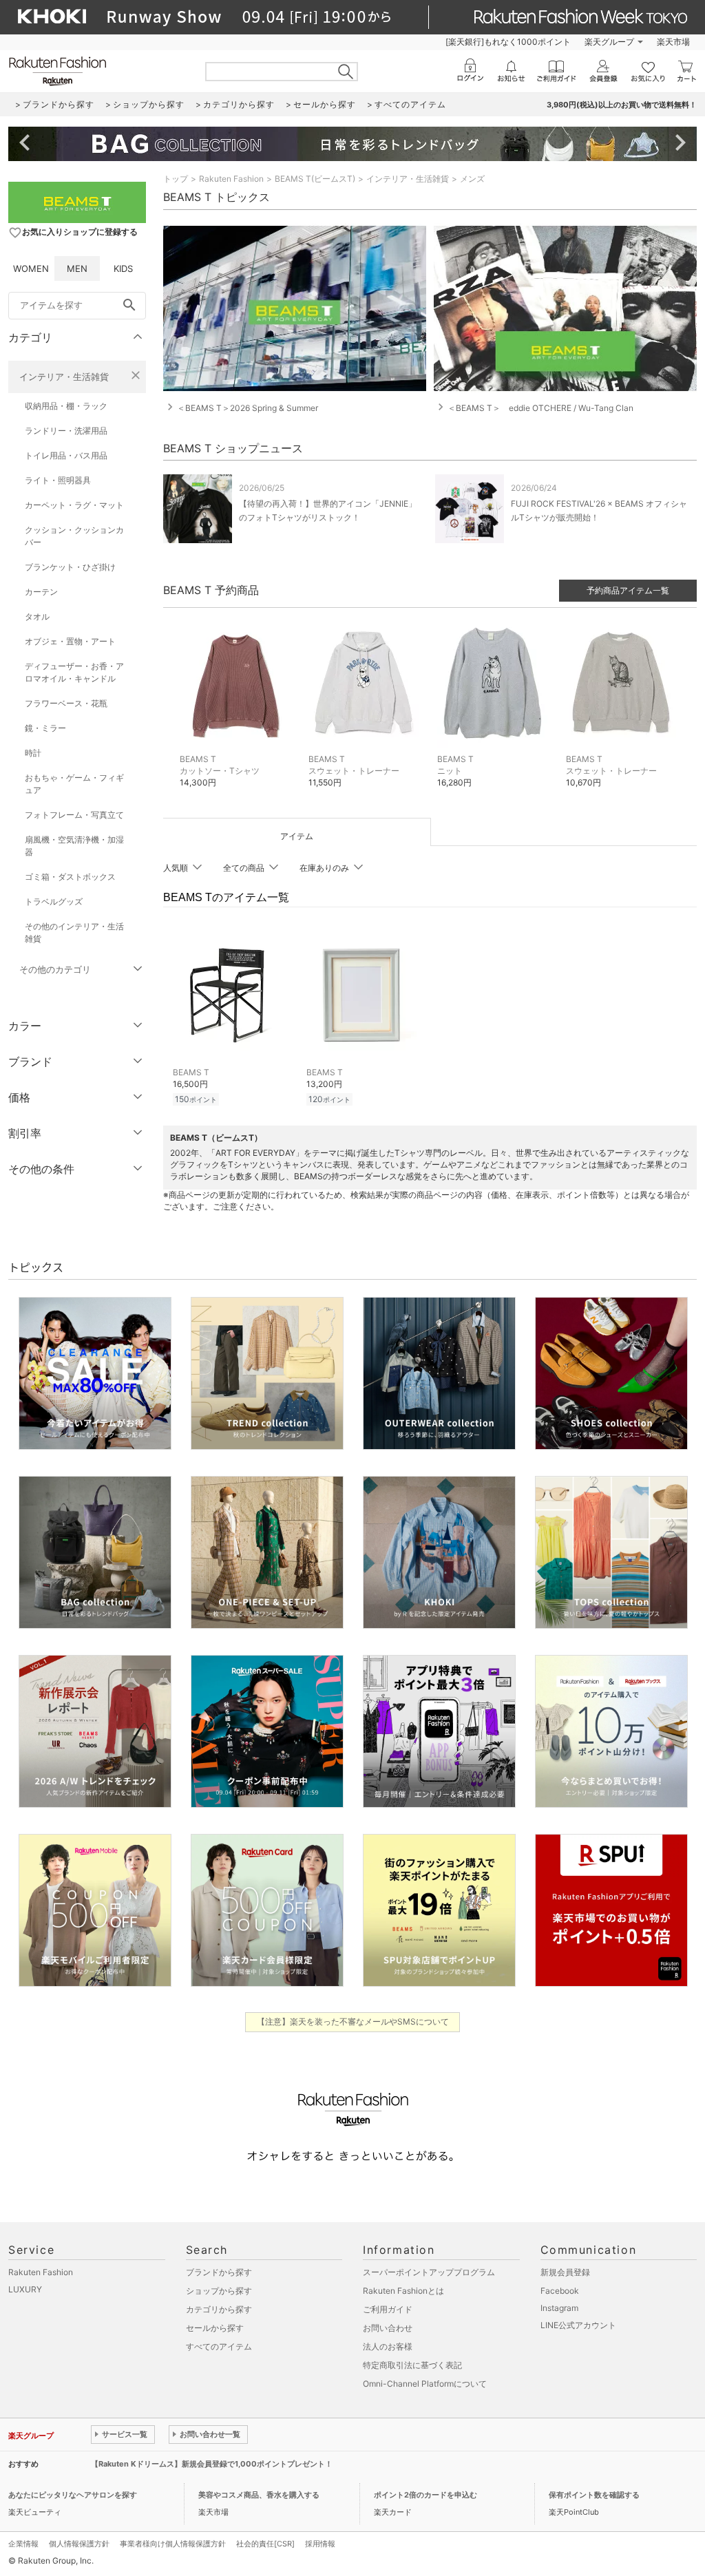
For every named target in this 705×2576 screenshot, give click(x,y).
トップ (176, 179)
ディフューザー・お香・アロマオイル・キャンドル (74, 672)
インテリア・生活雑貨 (64, 377)
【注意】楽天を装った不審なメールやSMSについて (353, 2021)
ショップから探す (219, 2291)
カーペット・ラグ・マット (74, 505)
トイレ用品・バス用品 (66, 455)
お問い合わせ (388, 2328)
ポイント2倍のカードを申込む (425, 2495)
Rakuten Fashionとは (403, 2291)
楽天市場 (673, 42)
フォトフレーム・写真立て (74, 815)
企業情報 (23, 2544)
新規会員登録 (565, 2272)
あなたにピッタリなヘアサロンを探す (73, 2495)
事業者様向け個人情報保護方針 (173, 2544)
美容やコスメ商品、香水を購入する (259, 2495)
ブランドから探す (219, 2272)
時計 (33, 753)
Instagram (559, 2308)
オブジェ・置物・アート (70, 641)
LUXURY (25, 2289)
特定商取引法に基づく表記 (412, 2365)
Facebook (560, 2291)
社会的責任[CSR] (265, 2544)
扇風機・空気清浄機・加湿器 (74, 846)
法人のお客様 (388, 2346)
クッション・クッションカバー (74, 536)
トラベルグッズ (54, 901)
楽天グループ (609, 42)
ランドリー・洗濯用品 (66, 431)
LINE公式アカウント (578, 2325)
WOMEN (31, 268)
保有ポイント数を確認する (594, 2495)
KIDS (123, 268)
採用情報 (320, 2544)
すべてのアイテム (219, 2346)
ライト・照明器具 (58, 480)
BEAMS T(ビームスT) (315, 179)
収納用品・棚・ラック (66, 406)
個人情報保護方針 (79, 2544)
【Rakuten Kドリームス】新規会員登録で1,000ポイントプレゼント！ (212, 2464)
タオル (37, 616)
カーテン (41, 592)
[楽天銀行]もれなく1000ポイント (508, 42)
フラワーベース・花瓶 (66, 703)
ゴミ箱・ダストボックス (70, 877)
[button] (237, 712)
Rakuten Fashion (231, 179)
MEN (77, 268)
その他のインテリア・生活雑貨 (74, 932)
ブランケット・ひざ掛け (70, 567)
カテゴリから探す (219, 2309)
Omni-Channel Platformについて (425, 2384)
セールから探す (215, 2328)
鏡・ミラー (45, 728)
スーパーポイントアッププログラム (429, 2272)
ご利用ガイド (388, 2309)
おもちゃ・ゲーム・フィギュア (74, 784)
